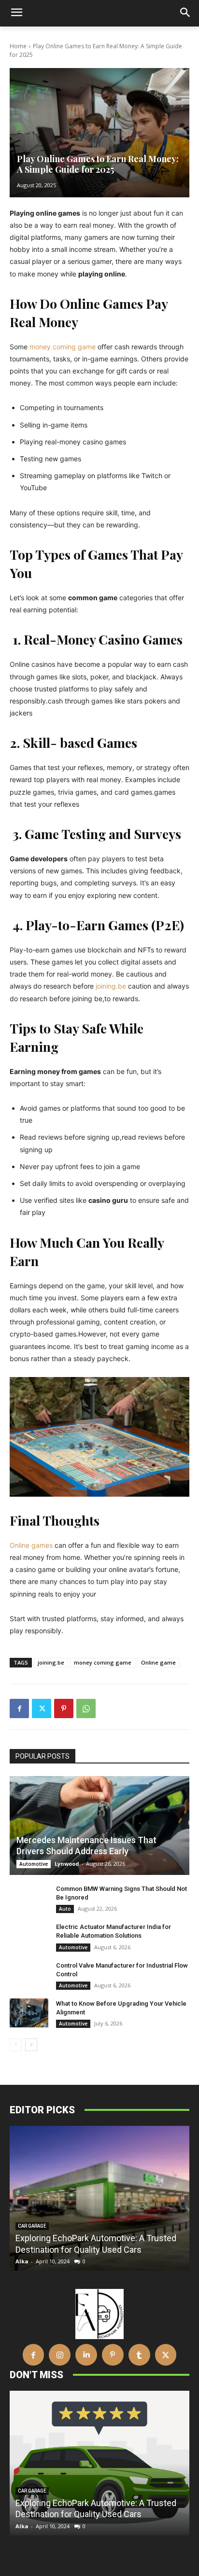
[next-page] (31, 2045)
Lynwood (67, 1864)
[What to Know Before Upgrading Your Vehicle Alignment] (29, 2013)
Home (18, 46)
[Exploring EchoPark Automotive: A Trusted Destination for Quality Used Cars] (99, 2198)
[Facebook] (19, 1708)
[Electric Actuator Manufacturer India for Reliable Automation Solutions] (29, 1936)
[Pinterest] (64, 1708)
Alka (22, 2261)
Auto (65, 1909)
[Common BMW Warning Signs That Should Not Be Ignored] (29, 1898)
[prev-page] (16, 2045)
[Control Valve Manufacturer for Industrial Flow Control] (29, 1975)
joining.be (111, 986)
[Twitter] (42, 1708)
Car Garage (32, 2226)
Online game (158, 1662)
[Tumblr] (139, 2355)
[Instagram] (60, 2355)
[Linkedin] (86, 2355)
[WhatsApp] (86, 1708)
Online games (31, 1545)
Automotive (34, 1864)
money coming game (63, 347)
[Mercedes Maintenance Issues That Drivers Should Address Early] (99, 1825)
